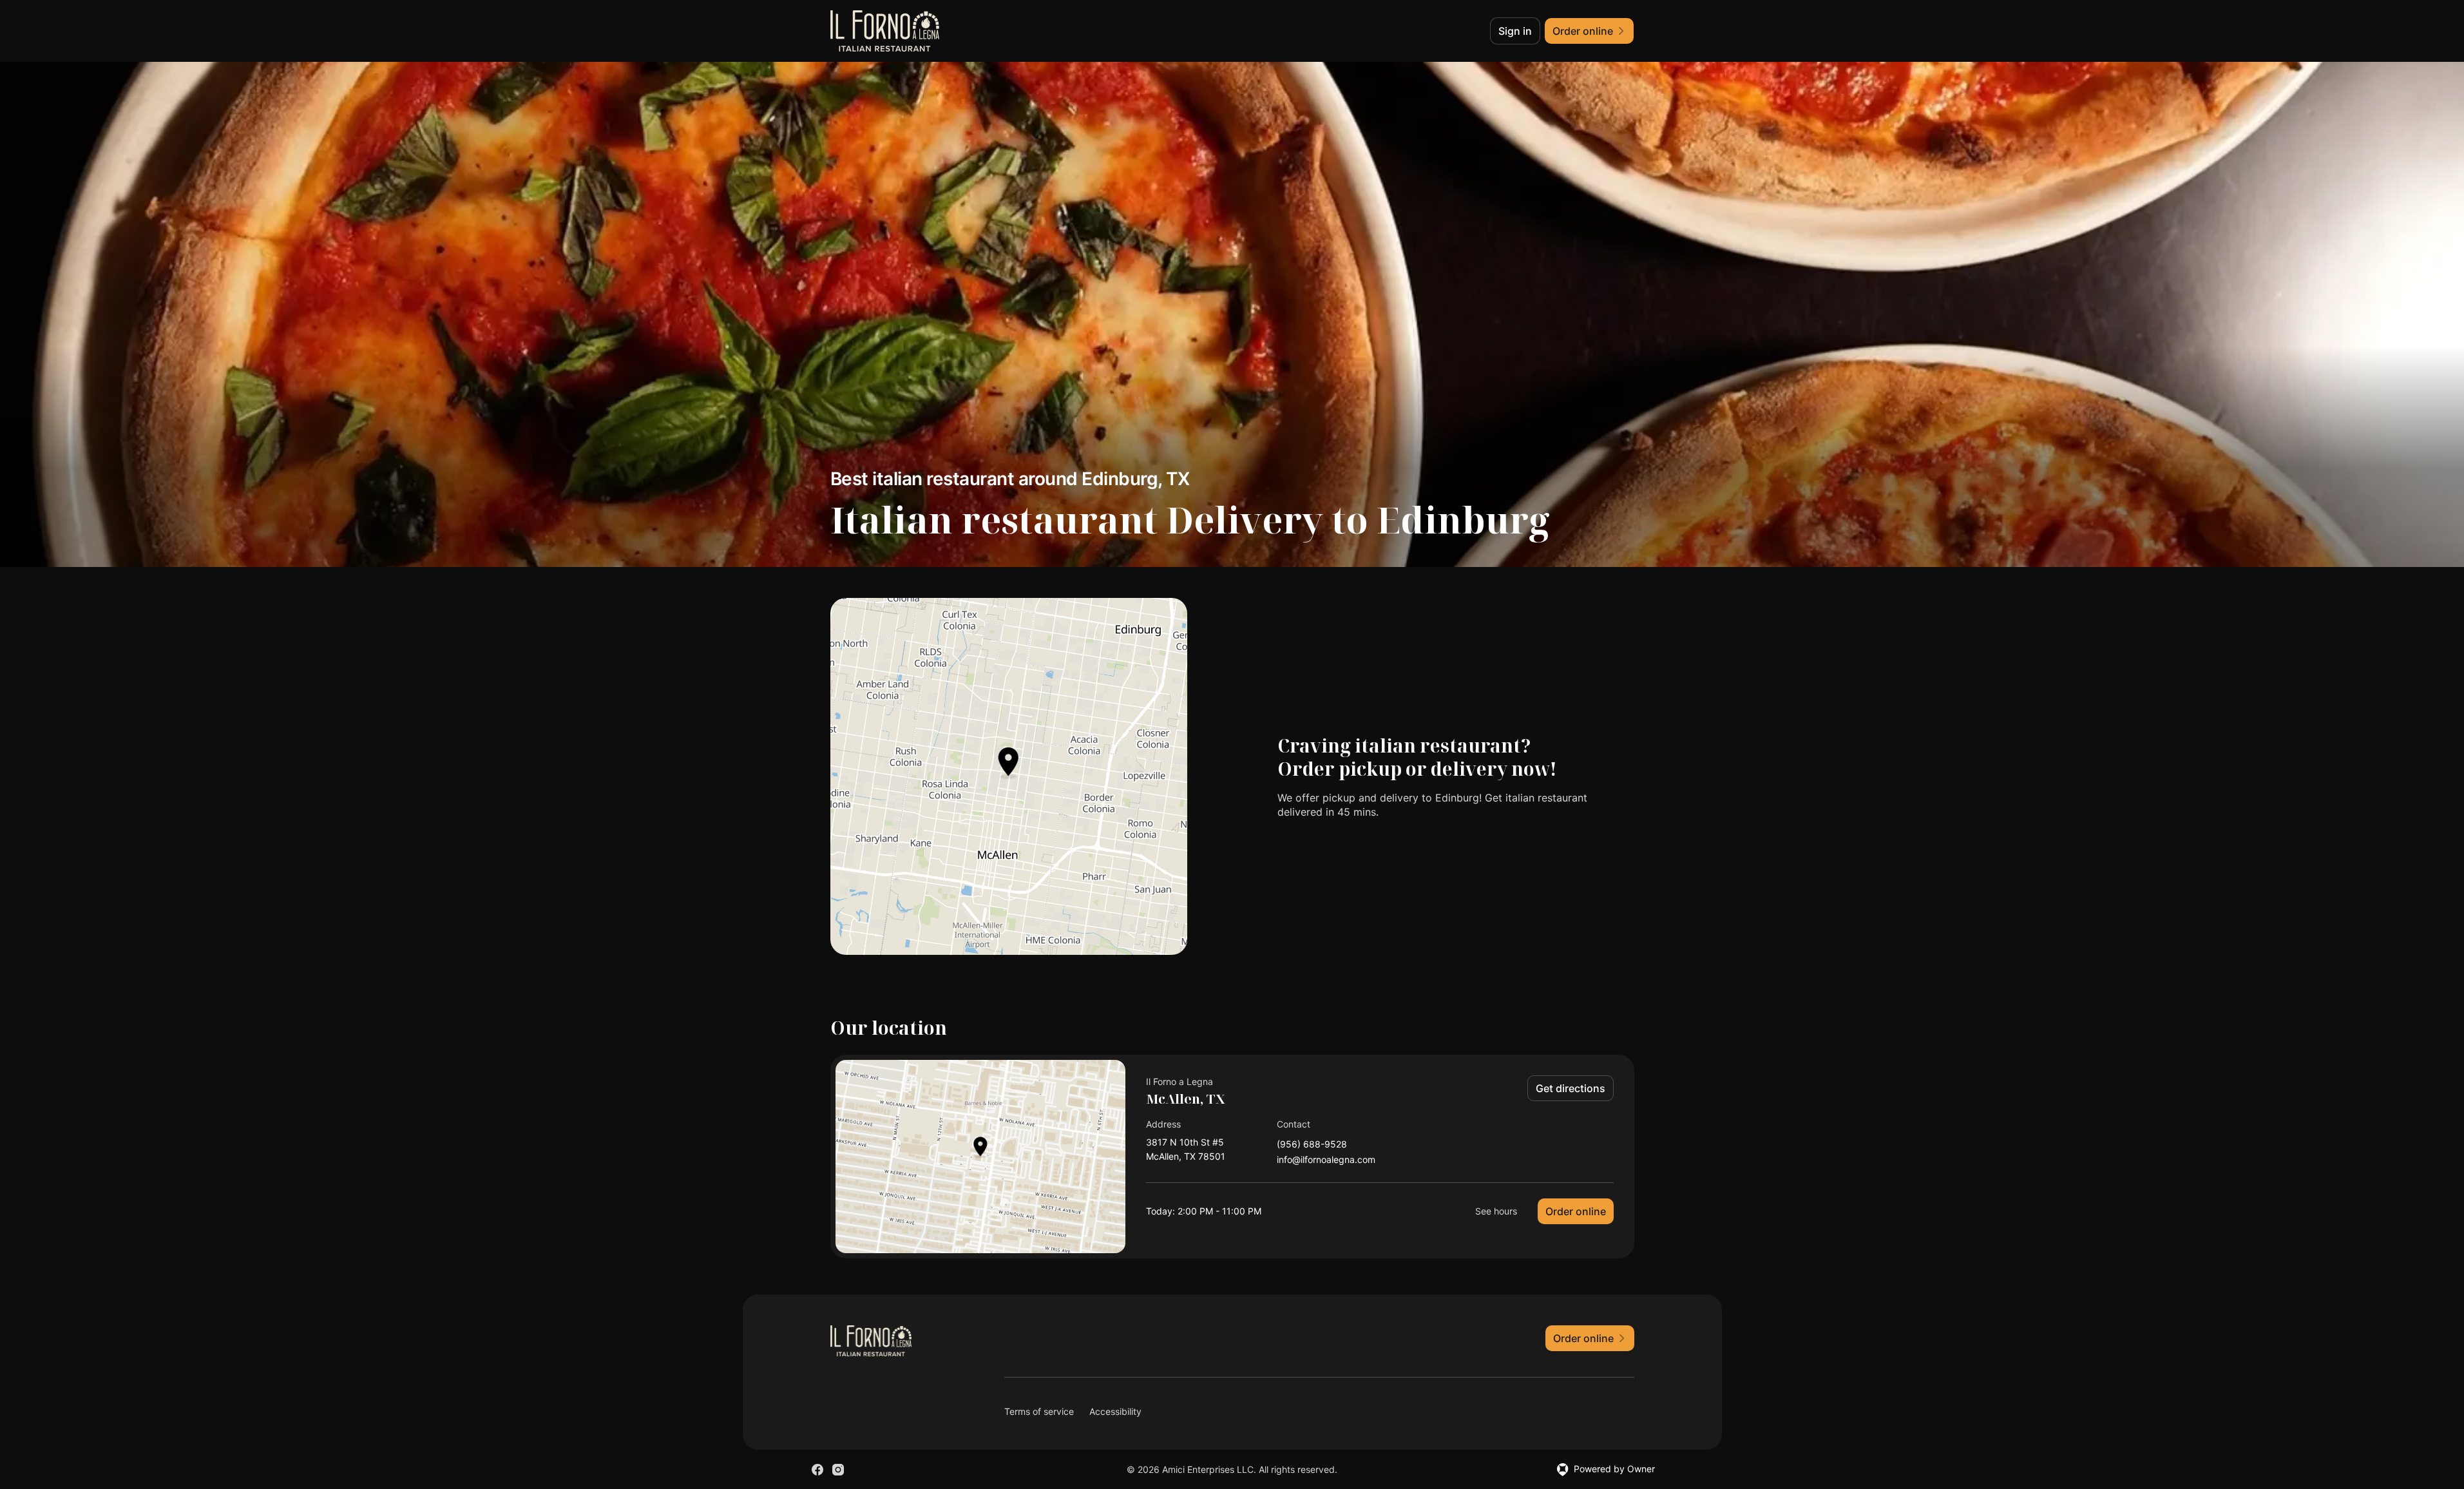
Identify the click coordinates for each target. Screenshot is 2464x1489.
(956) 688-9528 (1312, 1145)
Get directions (1571, 1088)
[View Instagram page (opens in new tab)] (838, 1470)
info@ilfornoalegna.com (1326, 1160)
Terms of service (1039, 1411)
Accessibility (1115, 1411)
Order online (1576, 1211)
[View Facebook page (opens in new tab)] (817, 1470)
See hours (1496, 1211)
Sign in (1515, 31)
